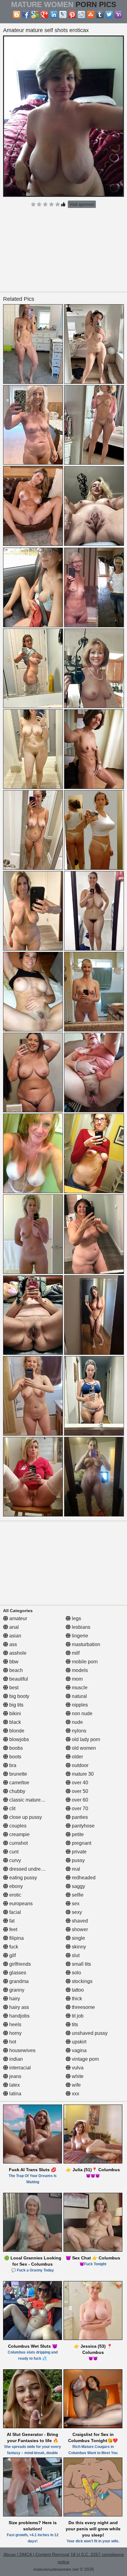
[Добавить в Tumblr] (100, 15)
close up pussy (25, 1817)
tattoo (77, 1990)
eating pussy (23, 1878)
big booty (19, 1696)
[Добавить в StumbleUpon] (91, 15)
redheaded (83, 1878)
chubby (17, 1791)
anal (13, 1627)
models (79, 1670)
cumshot (18, 1843)
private (79, 1852)
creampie (19, 1834)
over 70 (79, 1809)
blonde (16, 1731)
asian (15, 1636)
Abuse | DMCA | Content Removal (36, 2554)
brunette (18, 1774)
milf (75, 1653)
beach (15, 1670)
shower (79, 1929)
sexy (76, 1912)
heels (15, 2024)
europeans (20, 1904)
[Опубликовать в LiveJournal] (63, 15)
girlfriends (19, 1964)
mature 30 (82, 1774)
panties (79, 1817)
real (75, 1869)
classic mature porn (30, 1800)
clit (12, 1809)
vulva (77, 2068)
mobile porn (84, 1662)
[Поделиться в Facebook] (26, 15)
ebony (15, 1886)
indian (15, 2059)
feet (13, 1929)
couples (17, 1826)
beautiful (18, 1679)
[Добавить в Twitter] (109, 15)
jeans (15, 2076)
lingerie (79, 1636)
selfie (77, 1895)
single (78, 1938)
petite (77, 1834)
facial (14, 1912)
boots (15, 1757)
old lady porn (85, 1739)
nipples (79, 1705)
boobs (15, 1748)
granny (16, 1990)
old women (83, 1748)
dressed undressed (30, 1869)
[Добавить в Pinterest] (72, 15)
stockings (82, 1981)
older (77, 1757)
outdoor (80, 1765)
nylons (78, 1731)
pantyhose (83, 1826)
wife (76, 2085)
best (13, 1688)
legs (76, 1618)
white (77, 2076)
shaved (79, 1921)
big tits (16, 1705)
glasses (17, 1973)
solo (76, 1973)
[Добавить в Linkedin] (54, 15)
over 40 (79, 1783)
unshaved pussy (89, 2033)
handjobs (19, 2016)
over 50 (79, 1791)
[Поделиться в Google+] (44, 15)
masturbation (85, 1644)
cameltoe (19, 1783)
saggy (78, 1886)
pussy (78, 1860)
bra (12, 1765)
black (14, 1722)
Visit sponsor (82, 204)
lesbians (80, 1627)
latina (15, 2094)
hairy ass (18, 2007)
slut (75, 1955)
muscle (79, 1688)
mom (77, 1679)
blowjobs (18, 1739)
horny (15, 2033)
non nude (82, 1713)
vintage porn (85, 2059)
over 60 (79, 1800)
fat (11, 1921)
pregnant (81, 1843)
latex (14, 2085)
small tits (81, 1964)
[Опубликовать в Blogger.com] (17, 15)
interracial (19, 2068)
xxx (75, 2094)
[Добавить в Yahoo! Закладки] (118, 15)
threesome (83, 2007)
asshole (17, 1653)
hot (12, 2042)
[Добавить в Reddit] (81, 15)
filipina (16, 1938)
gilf (12, 1955)
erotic (15, 1895)
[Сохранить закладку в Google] (35, 15)
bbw (13, 1662)
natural (79, 1696)
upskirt (78, 2042)
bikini (14, 1713)
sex (75, 1904)
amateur (18, 1618)
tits (74, 2024)
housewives (22, 2050)
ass (12, 1644)
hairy (14, 1999)
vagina (79, 2050)
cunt (13, 1852)
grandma (18, 1981)
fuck (13, 1947)
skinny (78, 1947)
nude (77, 1722)
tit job (77, 2016)
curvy (14, 1860)
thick (76, 1999)
